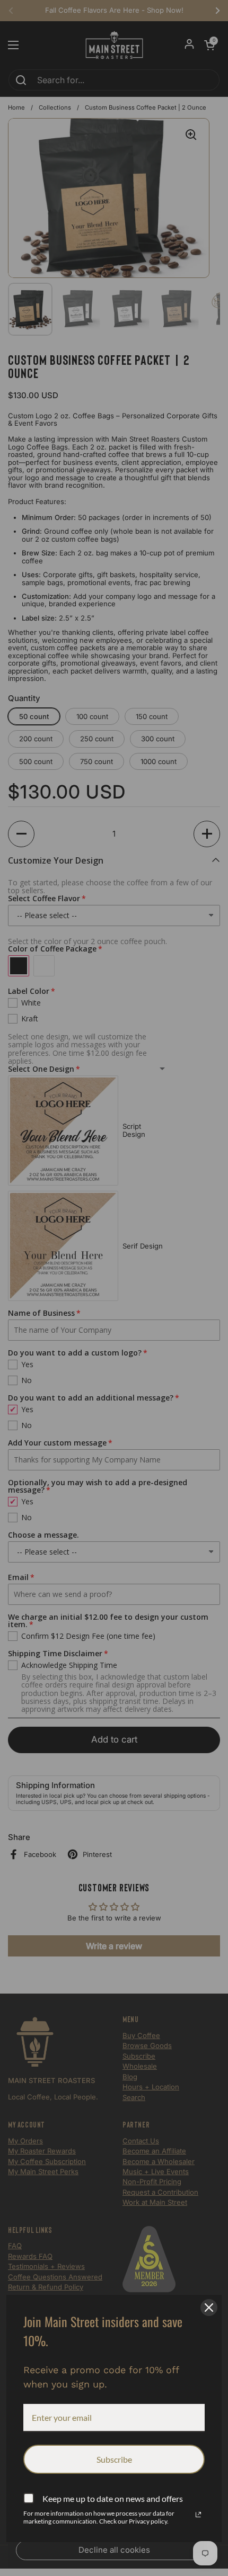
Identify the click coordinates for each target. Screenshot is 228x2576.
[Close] (209, 2308)
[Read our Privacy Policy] (198, 2515)
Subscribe (114, 2459)
